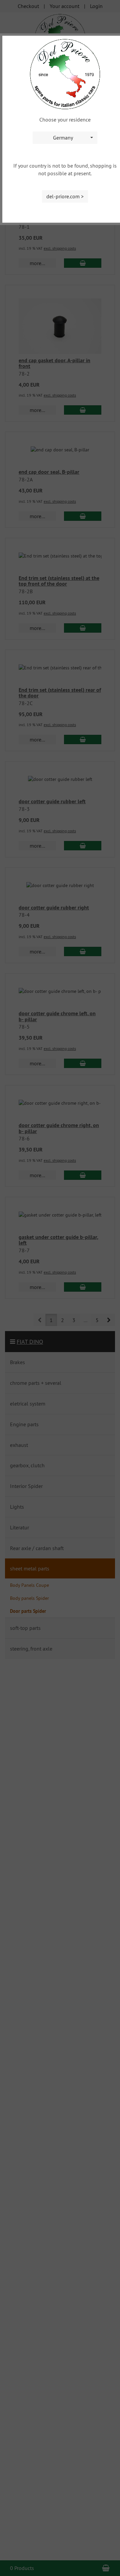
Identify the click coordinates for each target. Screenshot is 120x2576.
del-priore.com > (65, 196)
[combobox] (65, 138)
